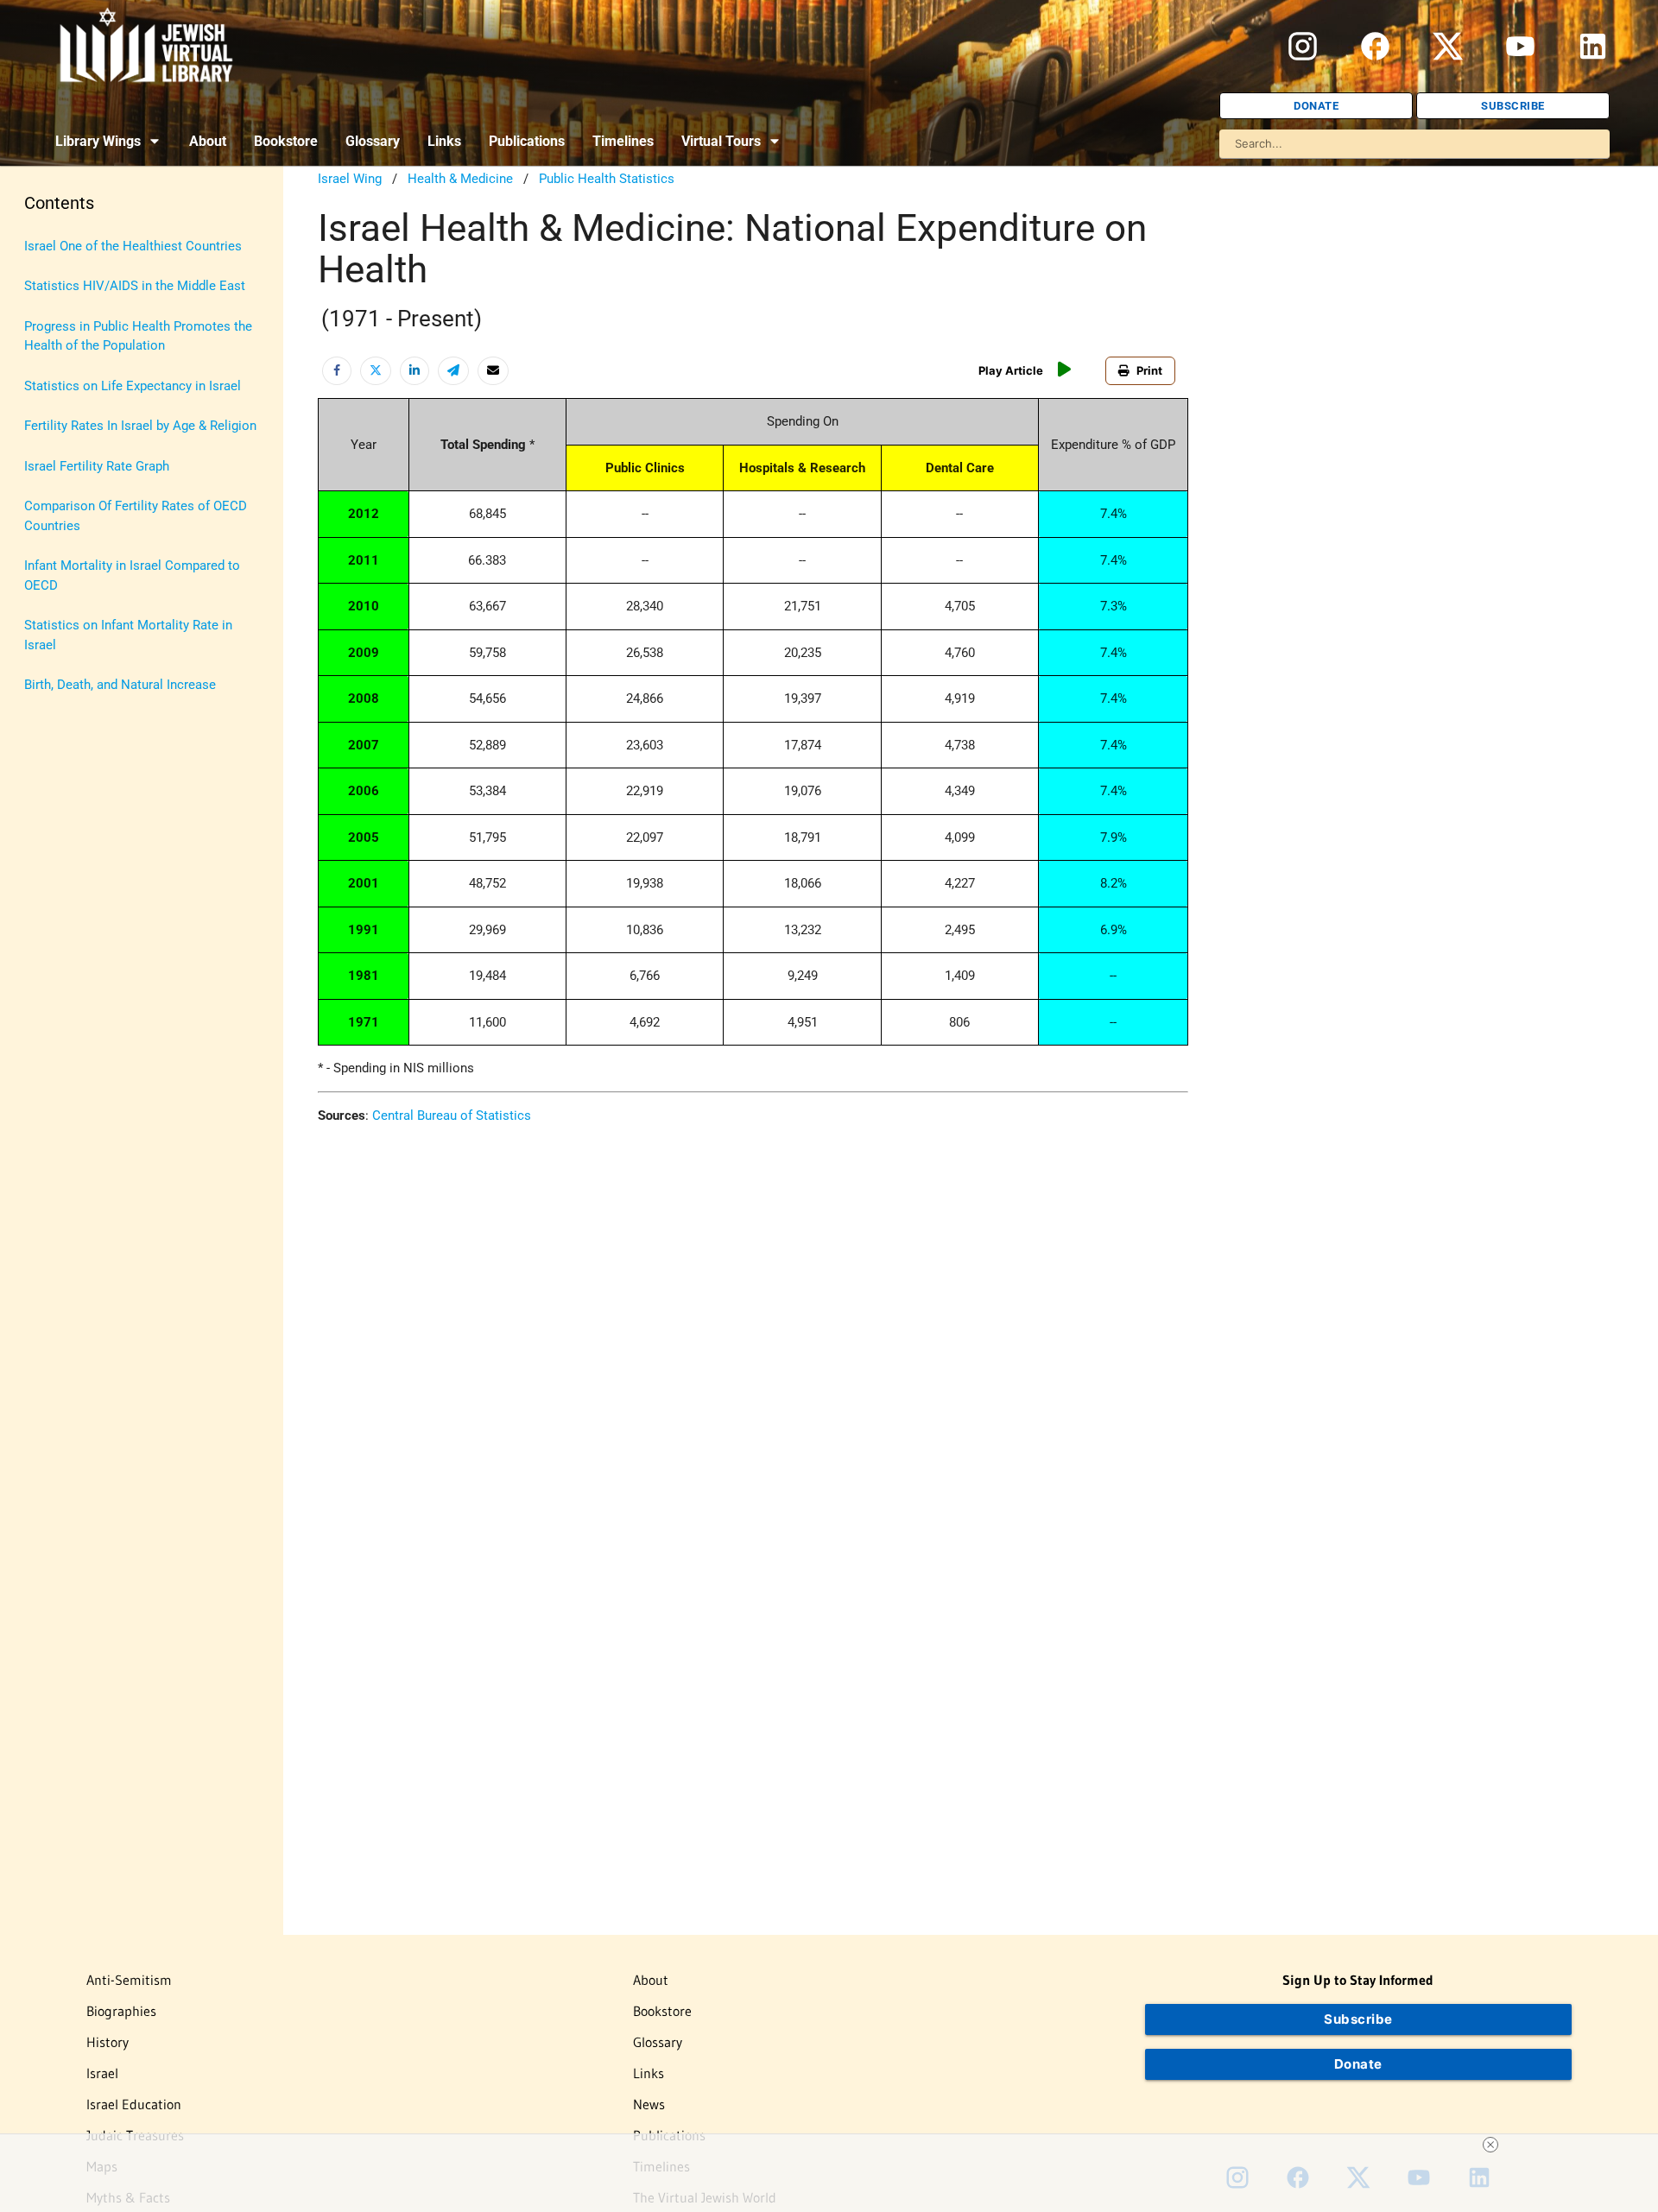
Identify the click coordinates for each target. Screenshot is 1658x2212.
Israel (102, 2073)
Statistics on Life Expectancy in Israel (133, 386)
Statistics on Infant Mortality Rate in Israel (128, 635)
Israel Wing (350, 179)
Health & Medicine (460, 179)
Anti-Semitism (129, 1980)
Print (1149, 370)
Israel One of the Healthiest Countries (133, 246)
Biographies (121, 2011)
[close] (1490, 2145)
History (108, 2042)
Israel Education (134, 2104)
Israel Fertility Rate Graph (97, 466)
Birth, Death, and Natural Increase (120, 685)
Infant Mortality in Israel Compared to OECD (132, 575)
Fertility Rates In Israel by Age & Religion (140, 426)
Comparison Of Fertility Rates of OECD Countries (136, 516)
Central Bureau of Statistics (452, 1115)
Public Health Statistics (607, 179)
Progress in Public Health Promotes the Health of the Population (138, 336)
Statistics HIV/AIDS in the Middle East (135, 286)
